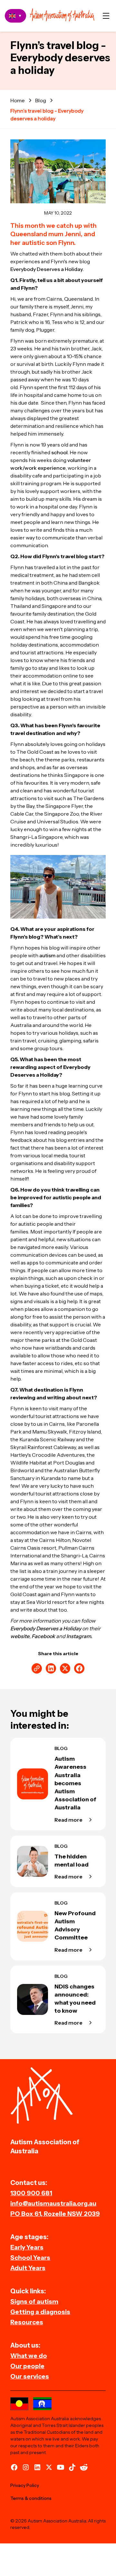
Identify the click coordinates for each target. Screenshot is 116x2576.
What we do (29, 2356)
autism (47, 955)
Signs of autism (34, 2301)
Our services (30, 2376)
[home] (62, 16)
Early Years (27, 2247)
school (59, 452)
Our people (27, 2366)
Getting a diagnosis (40, 2312)
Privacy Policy (25, 2485)
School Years (30, 2258)
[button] (106, 16)
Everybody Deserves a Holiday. (47, 269)
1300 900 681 (31, 2193)
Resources (27, 2322)
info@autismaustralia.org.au (53, 2203)
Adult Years (28, 2268)
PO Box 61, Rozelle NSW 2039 (55, 2214)
